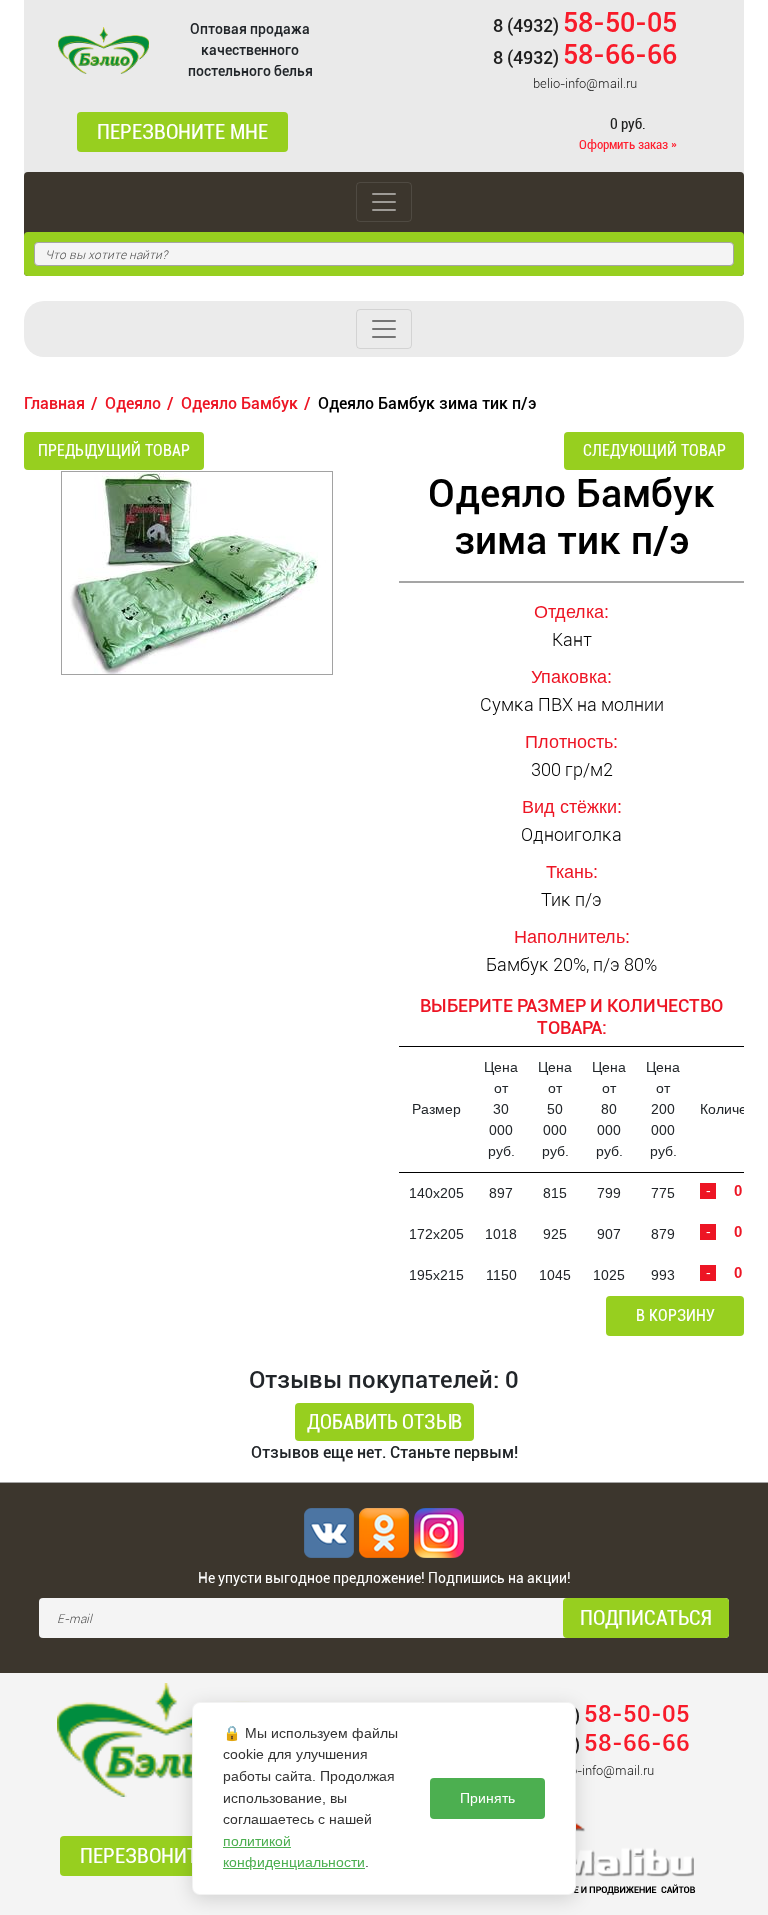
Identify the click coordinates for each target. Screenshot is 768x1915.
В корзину (675, 1315)
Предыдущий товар (114, 450)
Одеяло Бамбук (239, 403)
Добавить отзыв (384, 1422)
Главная (54, 403)
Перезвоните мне (182, 132)
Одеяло (133, 403)
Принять (487, 1798)
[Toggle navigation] (384, 202)
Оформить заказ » (628, 144)
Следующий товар (654, 450)
